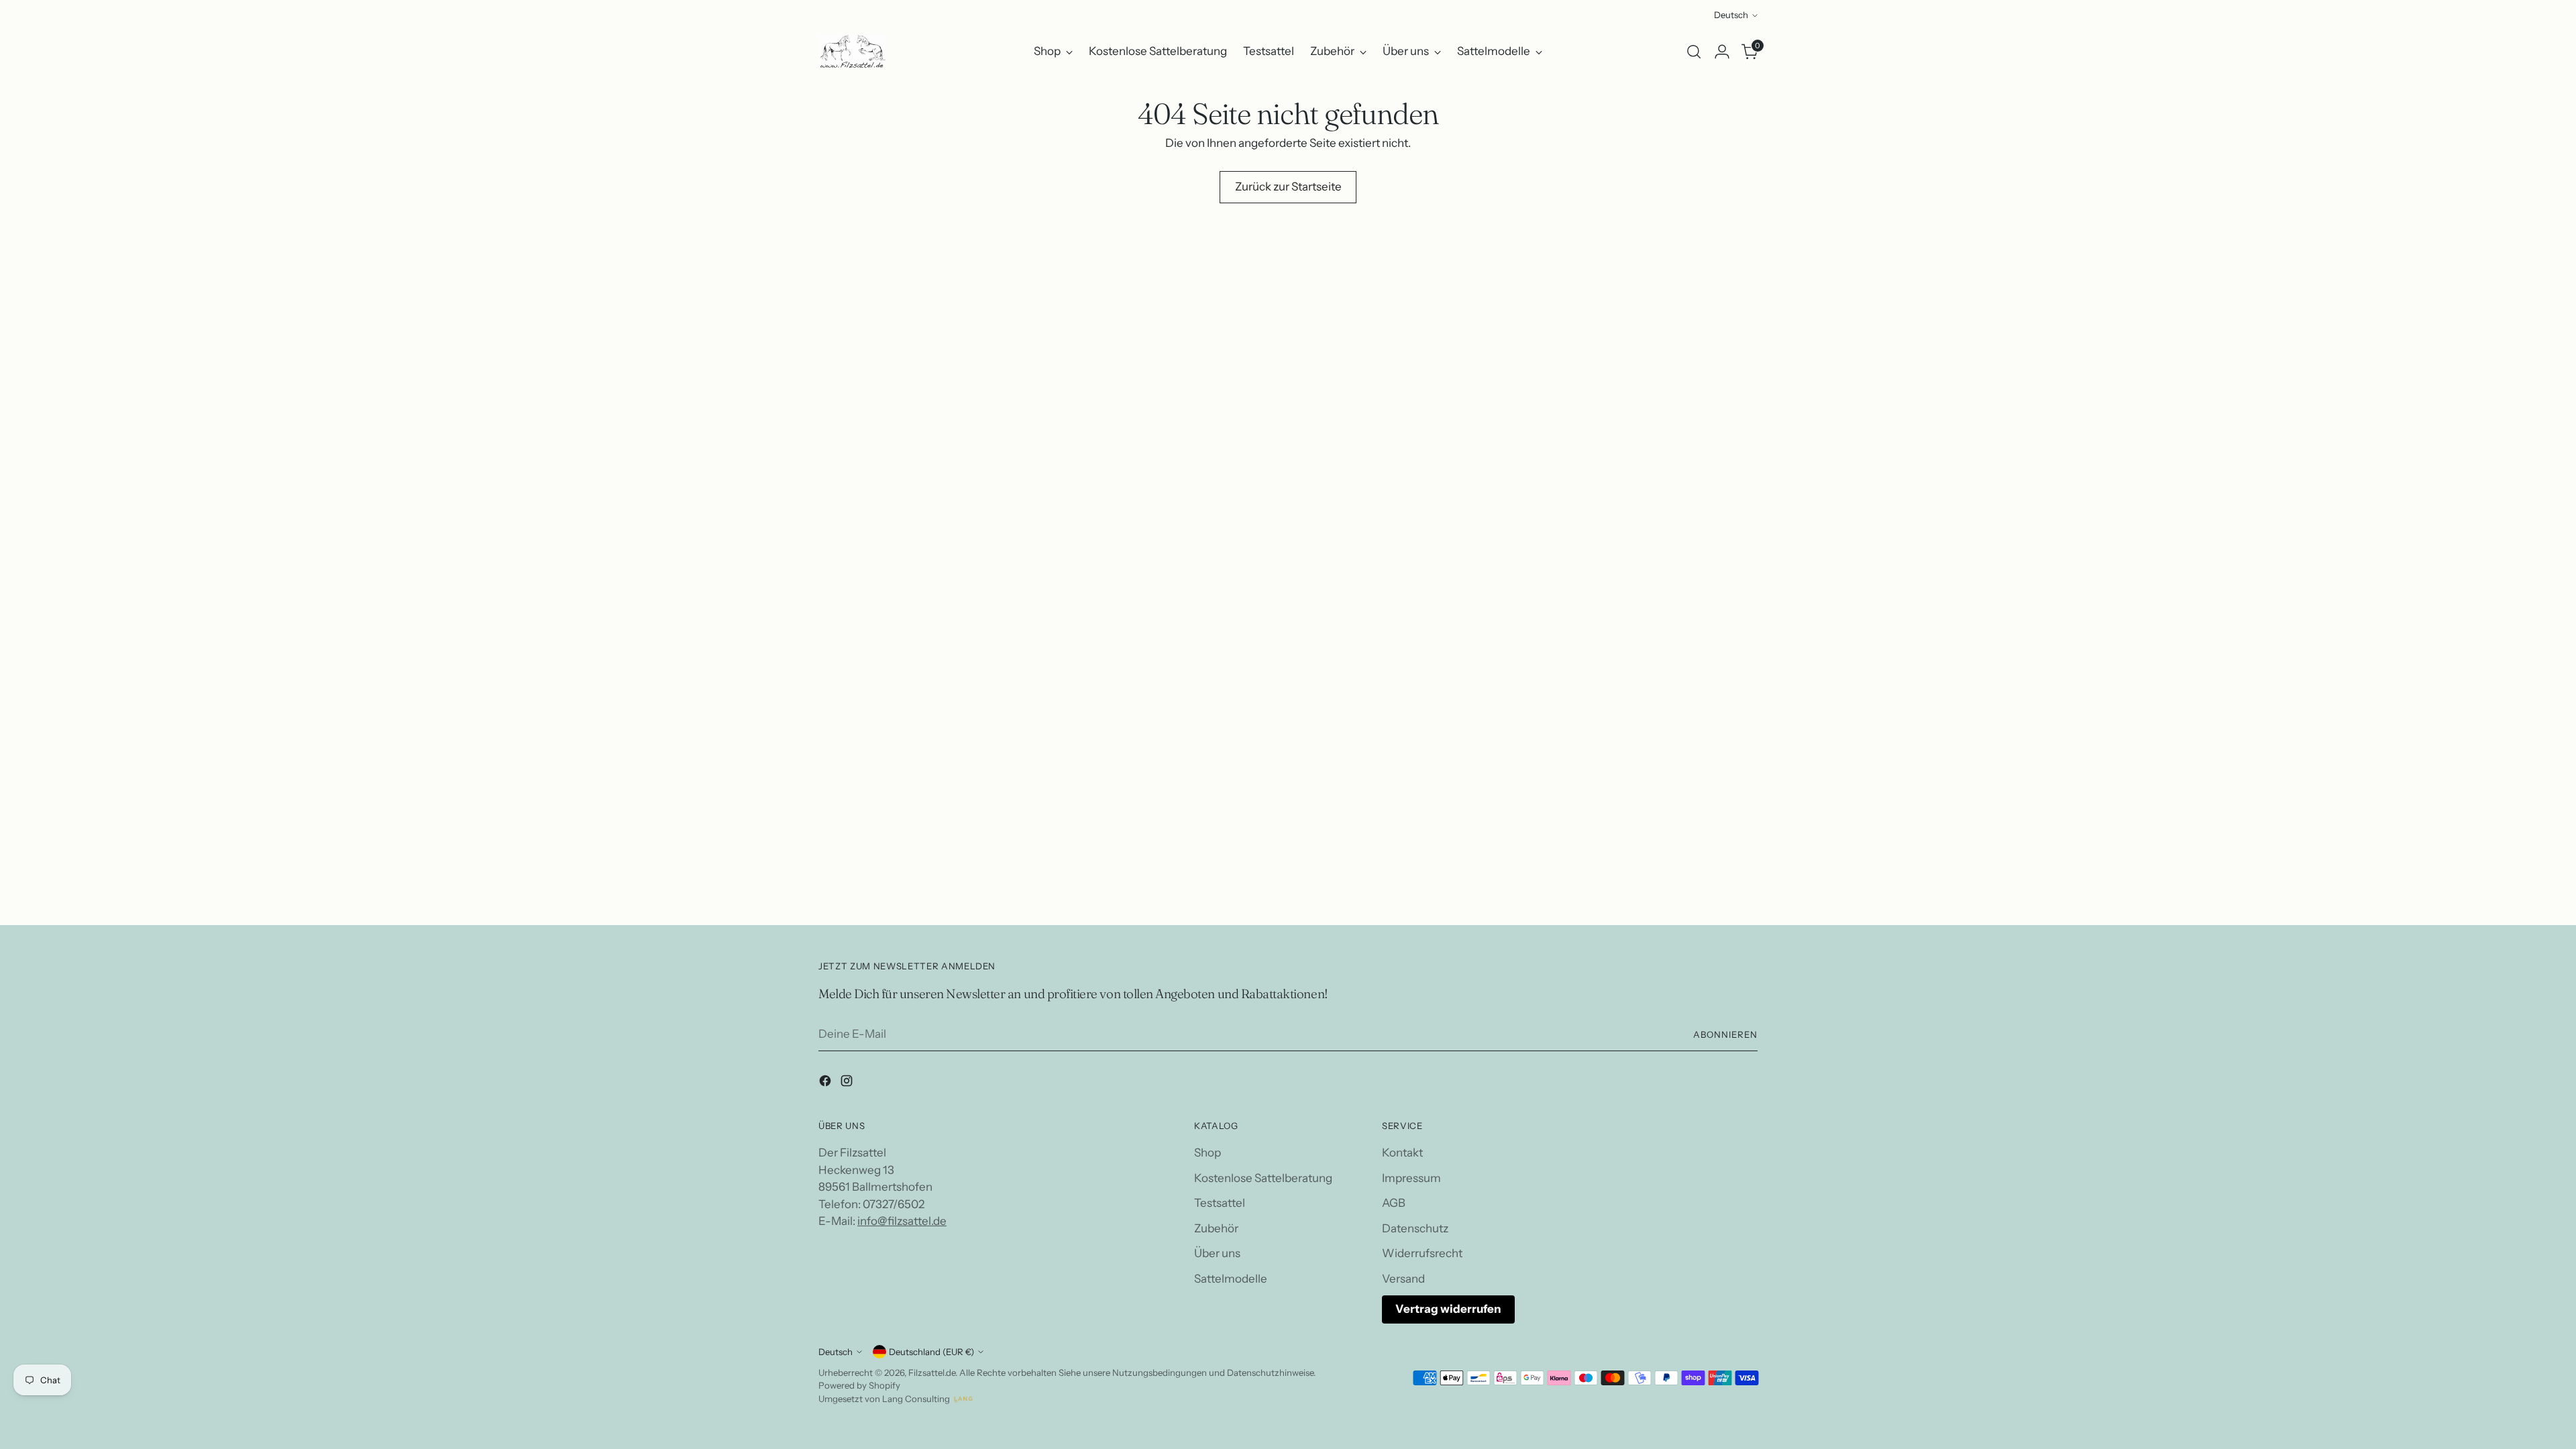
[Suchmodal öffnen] (1694, 52)
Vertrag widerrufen (1448, 1309)
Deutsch (1731, 15)
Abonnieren (1725, 1034)
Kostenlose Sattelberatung (1263, 1178)
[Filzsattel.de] (852, 51)
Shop (1207, 1152)
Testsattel (1220, 1203)
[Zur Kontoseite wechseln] (1722, 52)
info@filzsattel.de (902, 1221)
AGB (1394, 1203)
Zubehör (1216, 1228)
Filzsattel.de (932, 1373)
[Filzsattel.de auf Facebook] (826, 1083)
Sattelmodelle (1231, 1279)
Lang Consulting (916, 1399)
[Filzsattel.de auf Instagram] (848, 1083)
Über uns (1217, 1253)
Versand (1403, 1279)
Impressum (1411, 1178)
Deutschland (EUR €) (931, 1352)
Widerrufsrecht (1422, 1253)
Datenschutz (1415, 1228)
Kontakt (1402, 1152)
